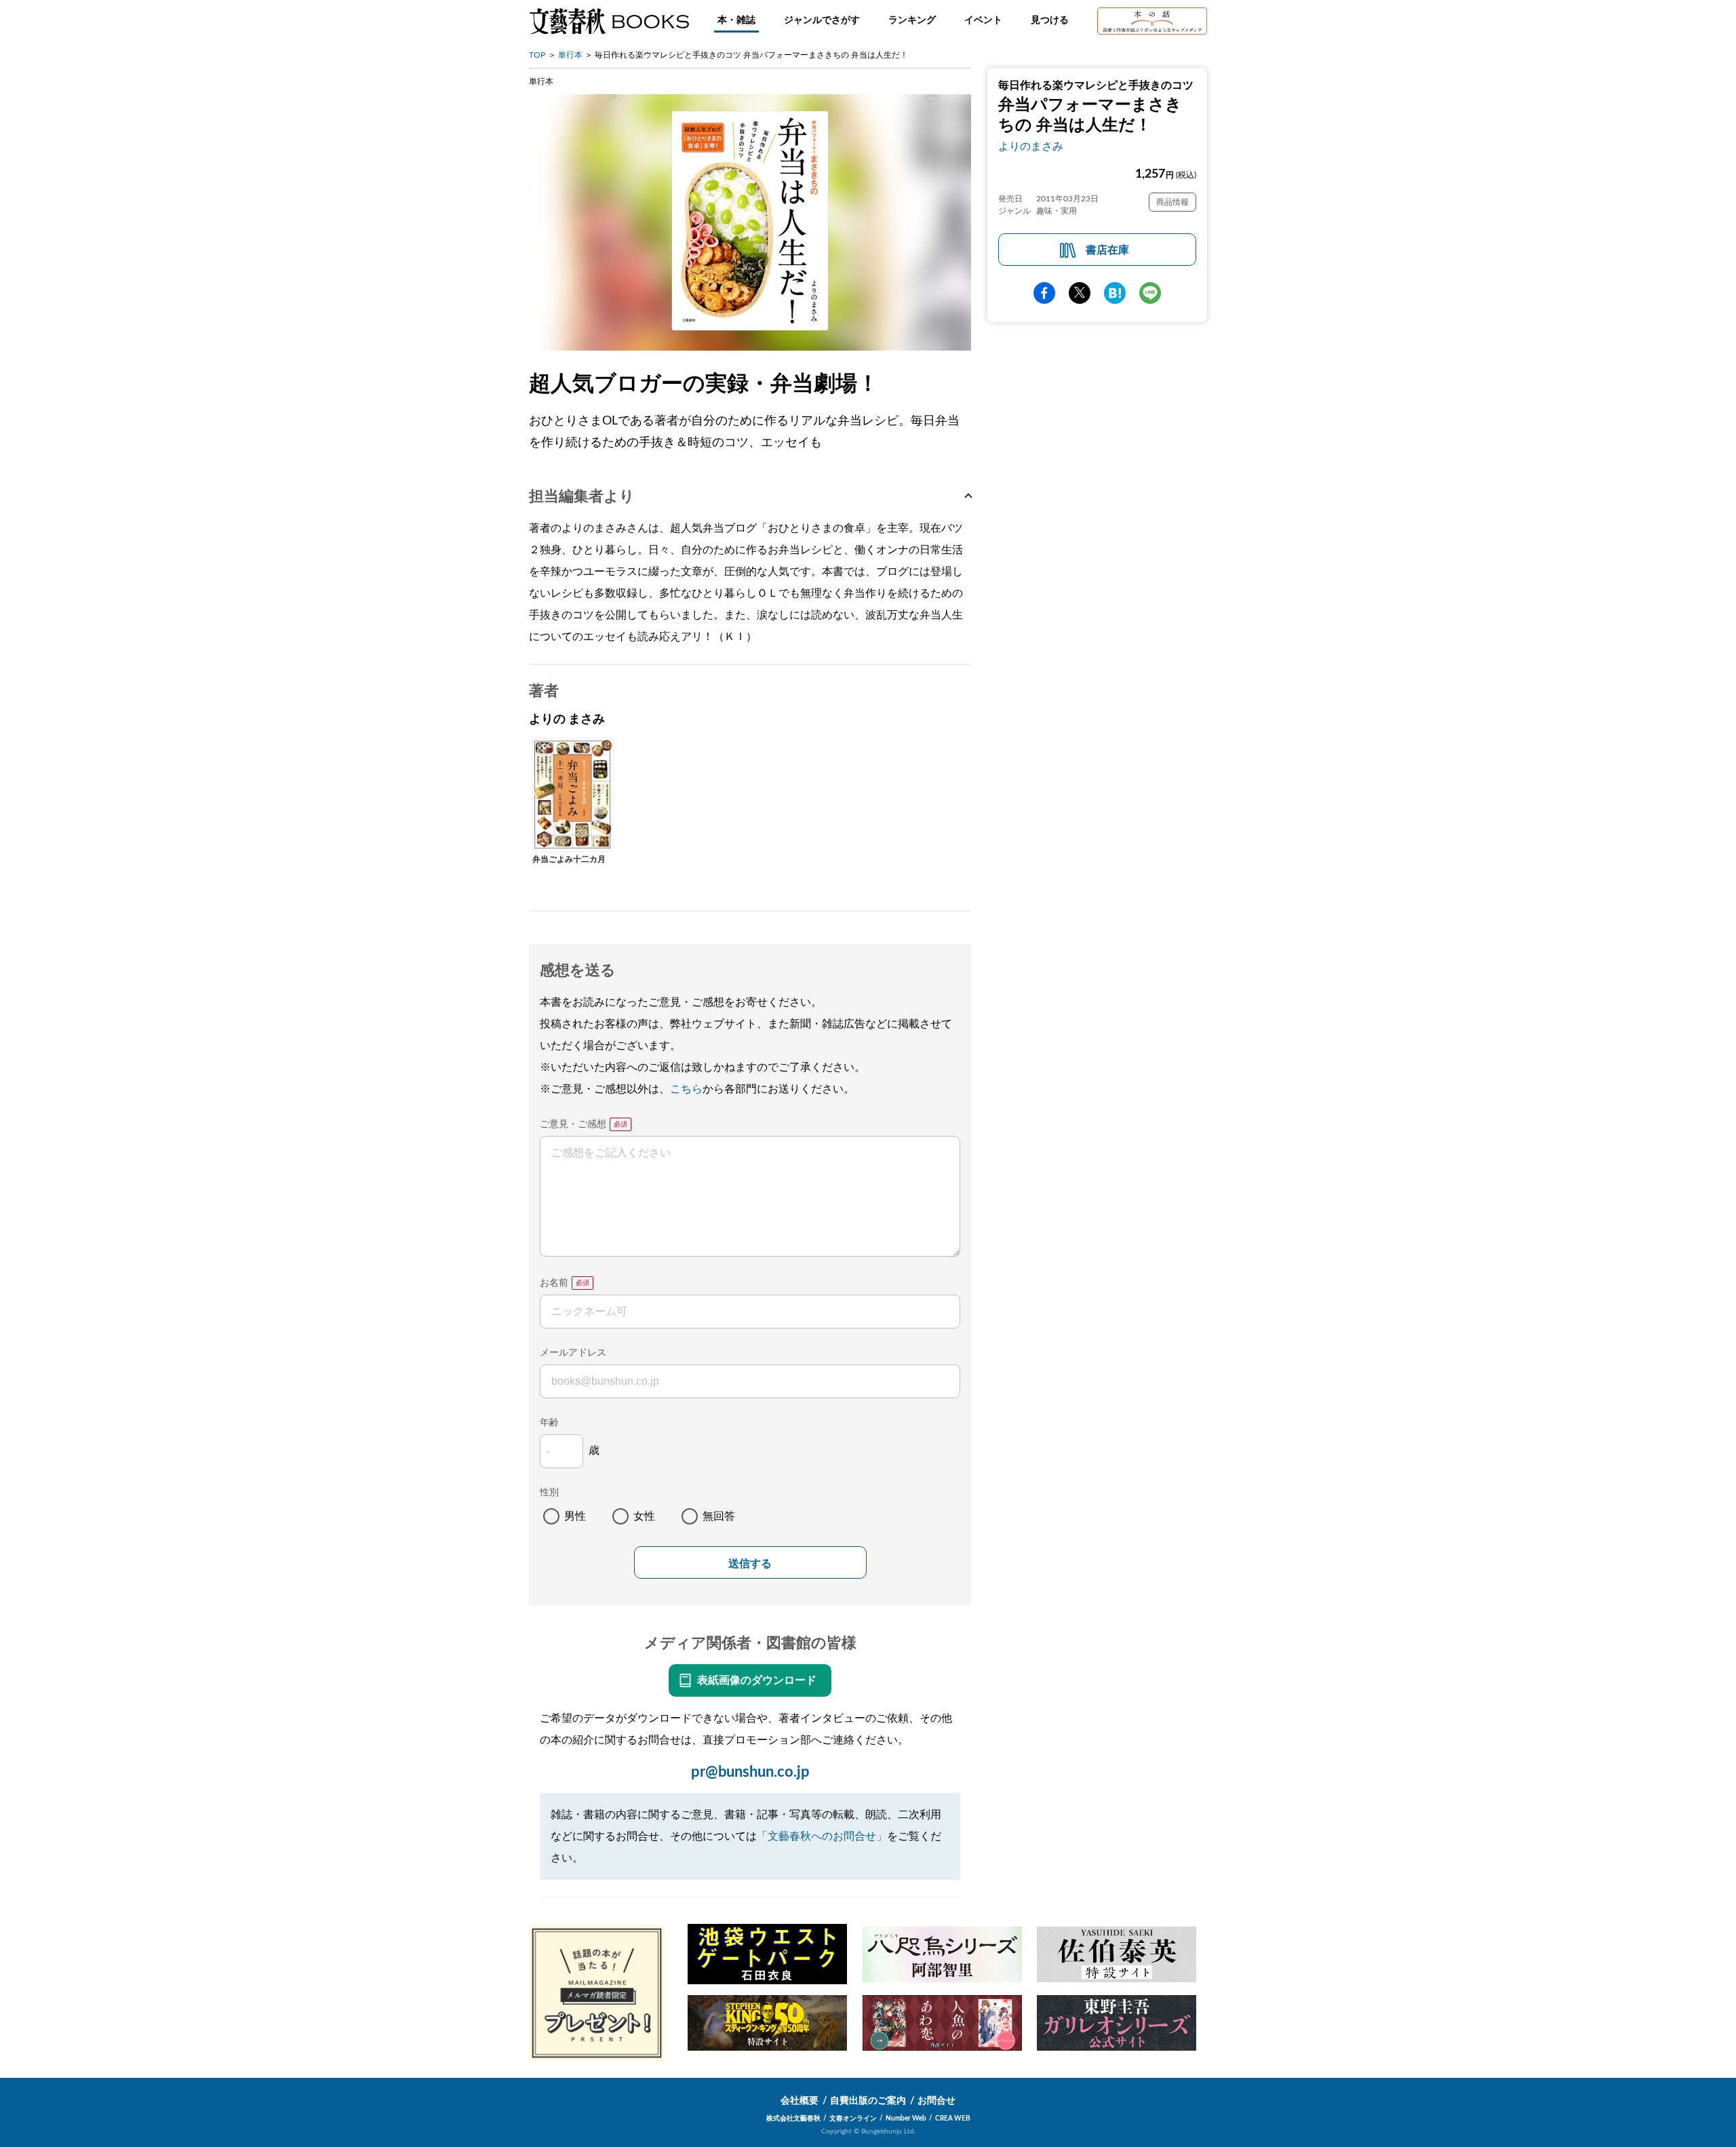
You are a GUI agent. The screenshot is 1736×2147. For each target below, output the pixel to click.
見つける (1050, 20)
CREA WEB (953, 2119)
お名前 (554, 1283)
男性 (575, 1516)
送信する (750, 1563)
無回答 (719, 1516)
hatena (1115, 293)
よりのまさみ (1031, 146)
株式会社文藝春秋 (793, 2119)
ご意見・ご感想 (573, 1124)
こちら (686, 1089)
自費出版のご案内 (868, 2101)
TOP (537, 55)
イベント (983, 20)
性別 (549, 1493)
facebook (1044, 293)
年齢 (549, 1423)
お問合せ (936, 2101)
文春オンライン (853, 2119)
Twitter (1080, 293)
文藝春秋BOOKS (609, 21)
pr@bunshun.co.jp (750, 1772)
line (1150, 293)
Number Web (906, 2119)
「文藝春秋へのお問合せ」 (822, 1836)
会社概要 (800, 2101)
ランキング (912, 20)
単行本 (570, 55)
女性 (644, 1516)
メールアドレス (573, 1353)
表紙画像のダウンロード (757, 1680)
